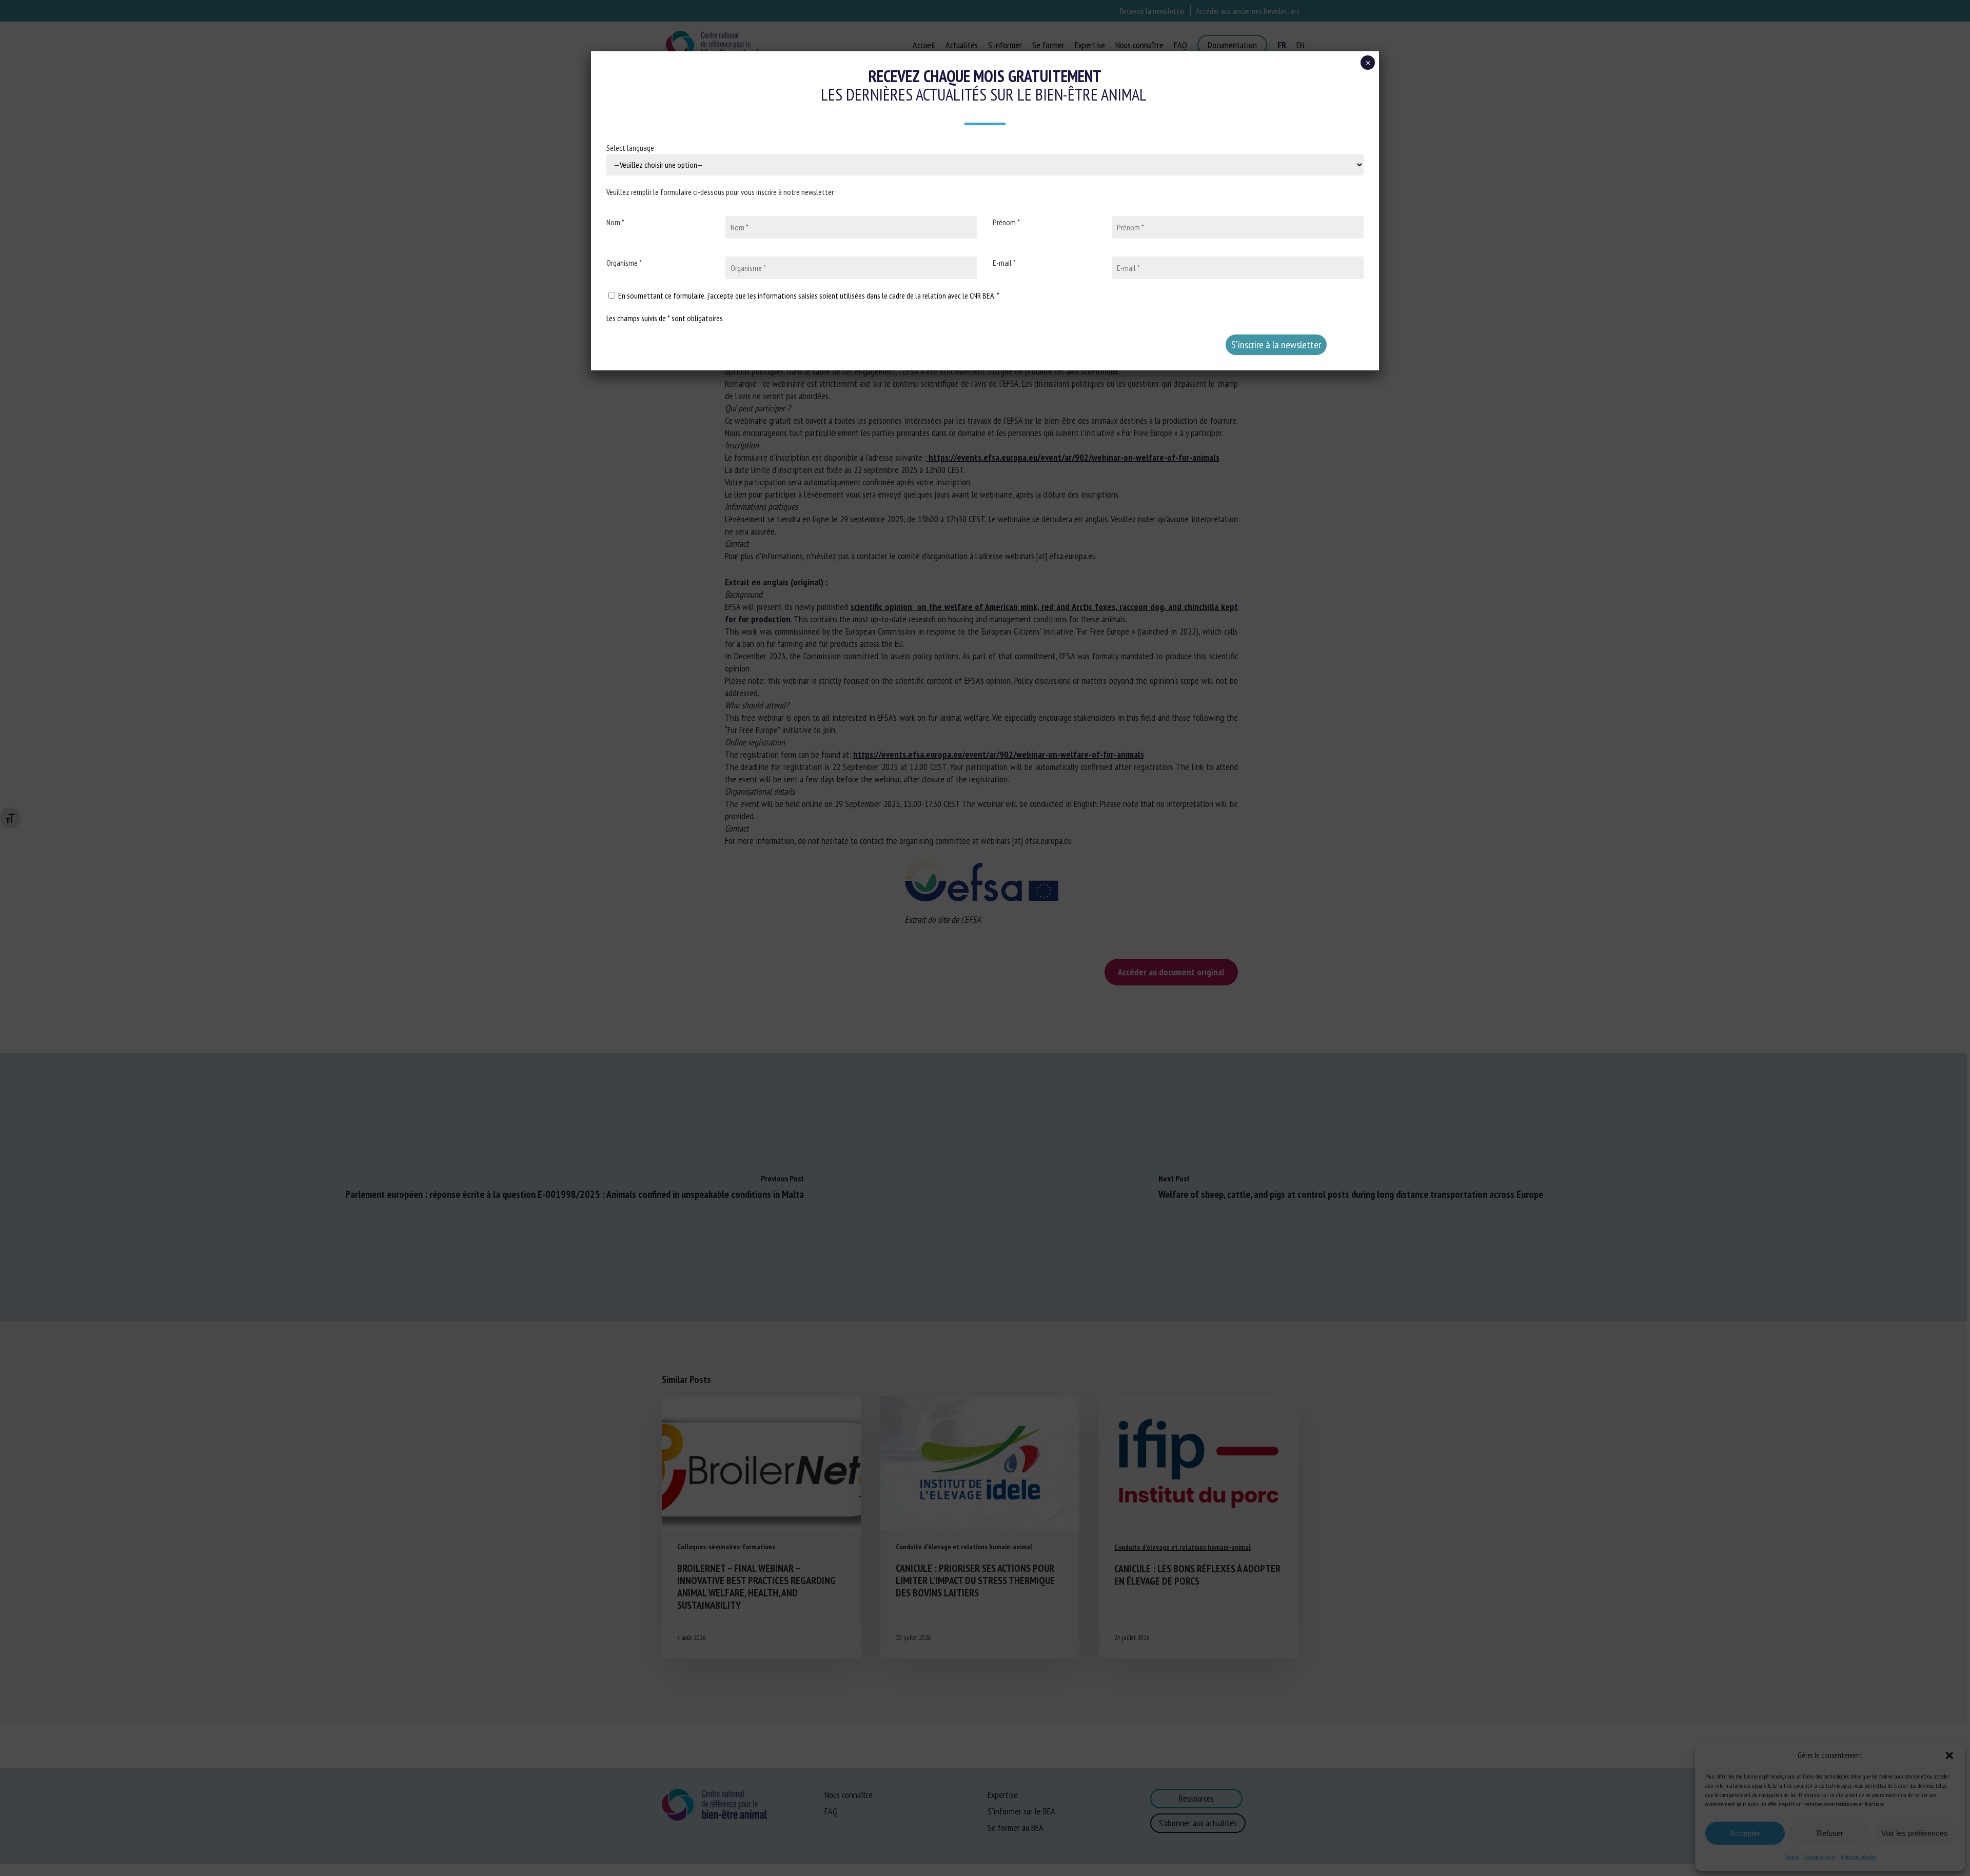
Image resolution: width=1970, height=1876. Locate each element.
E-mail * (1004, 263)
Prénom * (1006, 222)
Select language (630, 148)
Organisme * (624, 263)
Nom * (615, 222)
